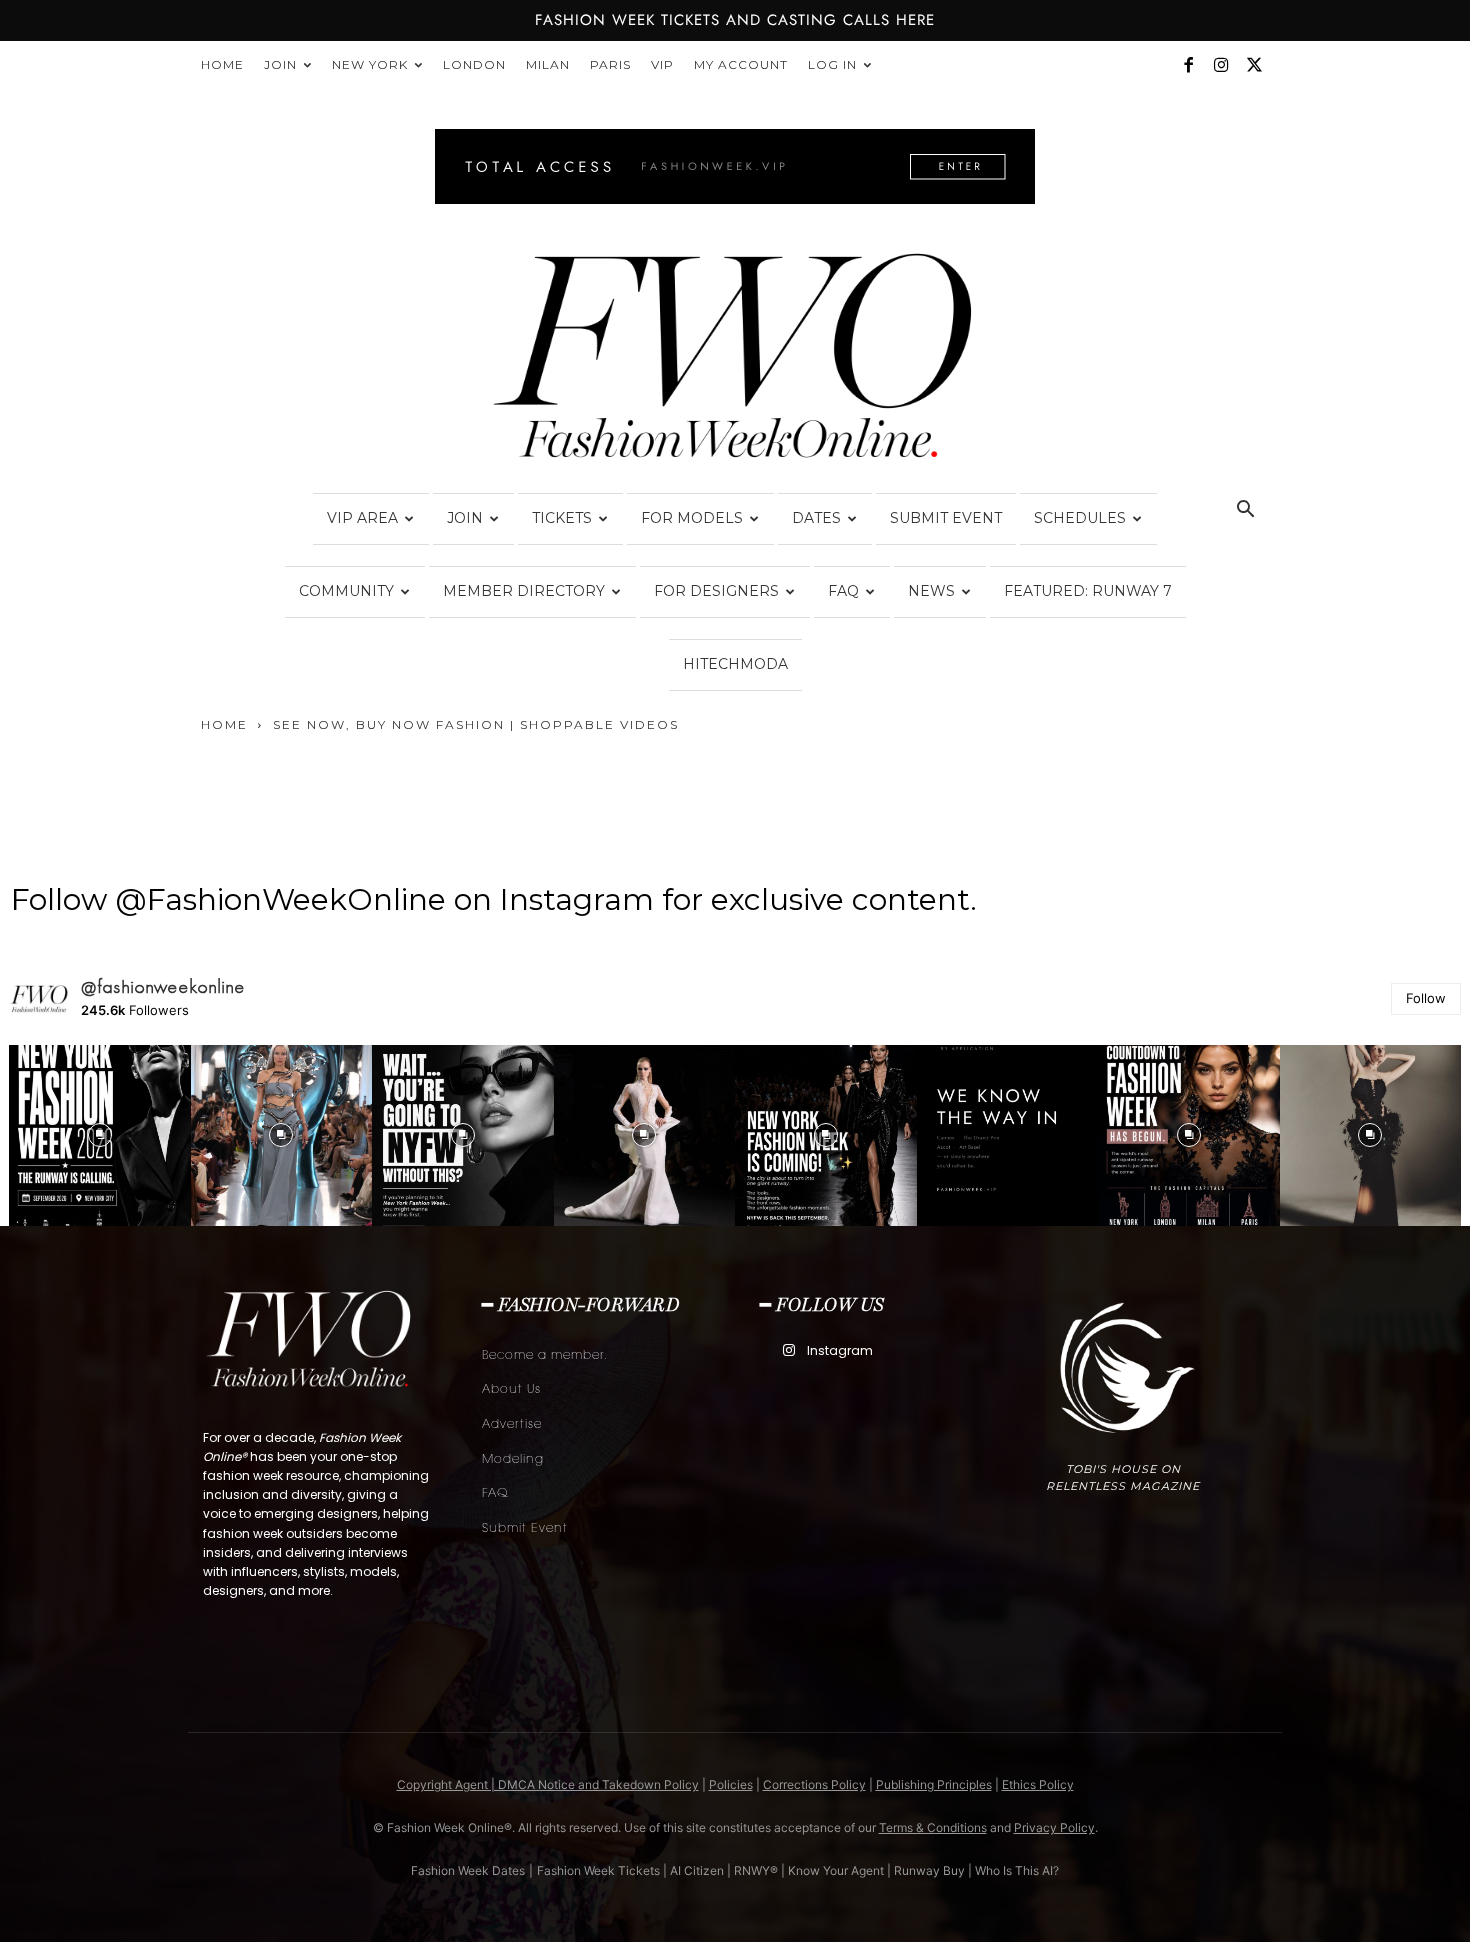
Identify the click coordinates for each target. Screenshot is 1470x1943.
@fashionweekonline (163, 987)
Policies (731, 1784)
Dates (816, 518)
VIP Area (362, 518)
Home (222, 64)
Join (280, 64)
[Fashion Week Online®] (735, 362)
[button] (1245, 511)
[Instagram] (1221, 65)
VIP (662, 64)
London (474, 64)
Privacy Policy (1054, 1827)
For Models (692, 518)
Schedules (1080, 518)
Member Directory (524, 591)
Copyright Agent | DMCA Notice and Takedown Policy (548, 1784)
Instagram (840, 1350)
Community (346, 591)
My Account (741, 64)
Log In (832, 64)
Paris (610, 64)
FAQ (843, 591)
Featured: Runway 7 (1088, 591)
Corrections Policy (814, 1784)
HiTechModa (735, 664)
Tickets (562, 518)
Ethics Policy (1038, 1784)
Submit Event (946, 518)
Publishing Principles (934, 1784)
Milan (548, 64)
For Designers (716, 591)
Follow (1426, 998)
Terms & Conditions (933, 1827)
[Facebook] (1188, 65)
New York (370, 64)
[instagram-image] (100, 1136)
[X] (1254, 65)
